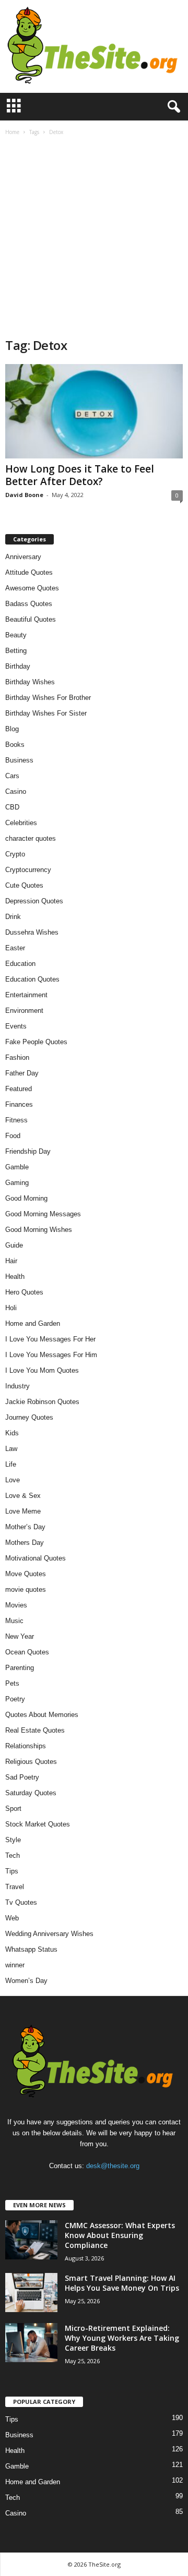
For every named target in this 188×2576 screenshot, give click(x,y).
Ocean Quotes (27, 1652)
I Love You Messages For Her (50, 1339)
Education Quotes (32, 979)
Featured (19, 1089)
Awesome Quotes (32, 588)
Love (13, 1480)
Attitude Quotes (29, 572)
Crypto (15, 854)
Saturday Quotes (31, 1793)
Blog (12, 729)
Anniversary (23, 557)
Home (12, 132)
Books (15, 745)
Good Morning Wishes (39, 1230)
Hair (11, 1261)
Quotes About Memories (42, 1715)
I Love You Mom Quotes (42, 1370)
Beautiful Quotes (31, 619)
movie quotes (26, 1589)
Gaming (17, 1183)
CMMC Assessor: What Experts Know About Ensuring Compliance (120, 2235)
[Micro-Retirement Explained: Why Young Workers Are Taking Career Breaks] (31, 2343)
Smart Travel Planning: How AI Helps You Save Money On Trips (122, 2283)
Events (16, 1026)
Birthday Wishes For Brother (48, 698)
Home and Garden (33, 1323)
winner (15, 1965)
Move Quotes (26, 1574)
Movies (16, 1605)
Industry (17, 1386)
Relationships (26, 1746)
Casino (16, 791)
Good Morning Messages (43, 1214)
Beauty (16, 635)
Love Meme (23, 1511)
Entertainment (26, 995)
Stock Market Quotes (38, 1824)
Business (19, 760)
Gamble (17, 1167)
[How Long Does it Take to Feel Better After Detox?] (94, 411)
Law (11, 1449)
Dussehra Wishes (32, 932)
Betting (16, 651)
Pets (12, 1683)
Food (13, 1136)
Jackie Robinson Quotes (42, 1402)
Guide (14, 1245)
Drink (13, 917)
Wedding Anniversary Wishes (49, 1934)
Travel (15, 1887)
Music (14, 1621)
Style (13, 1840)
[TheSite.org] (94, 46)
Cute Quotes (24, 885)
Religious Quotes (31, 1762)
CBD (12, 807)
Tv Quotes (21, 1902)
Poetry (15, 1699)
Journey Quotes (29, 1417)
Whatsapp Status (31, 1949)
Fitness (16, 1120)
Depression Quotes (34, 901)
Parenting (20, 1668)
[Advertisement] (94, 238)
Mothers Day (25, 1543)
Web (12, 1918)
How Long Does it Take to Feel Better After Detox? (80, 475)
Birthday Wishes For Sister (46, 713)
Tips (12, 1871)
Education (20, 964)
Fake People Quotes (36, 1042)
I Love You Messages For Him (51, 1355)
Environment (24, 1011)
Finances (19, 1104)
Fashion (17, 1057)
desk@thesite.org (113, 2166)
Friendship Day (28, 1151)
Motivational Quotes (36, 1558)
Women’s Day (26, 1981)
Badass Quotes (29, 604)
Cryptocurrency (28, 870)
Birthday (18, 666)
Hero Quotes (24, 1292)
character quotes (31, 838)
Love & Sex (23, 1496)
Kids (12, 1433)
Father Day (22, 1073)
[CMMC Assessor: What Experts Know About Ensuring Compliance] (31, 2240)
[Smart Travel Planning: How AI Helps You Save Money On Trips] (31, 2293)
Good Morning (26, 1198)
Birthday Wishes (30, 682)
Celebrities (21, 823)
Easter (15, 948)
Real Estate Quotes (35, 1730)
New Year (20, 1636)
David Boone (24, 495)
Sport (13, 1809)
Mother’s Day (25, 1527)
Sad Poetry (22, 1777)
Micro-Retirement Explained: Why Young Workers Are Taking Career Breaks (122, 2338)
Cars (12, 776)
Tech (13, 1855)
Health (15, 1277)
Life (11, 1464)
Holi (11, 1308)
